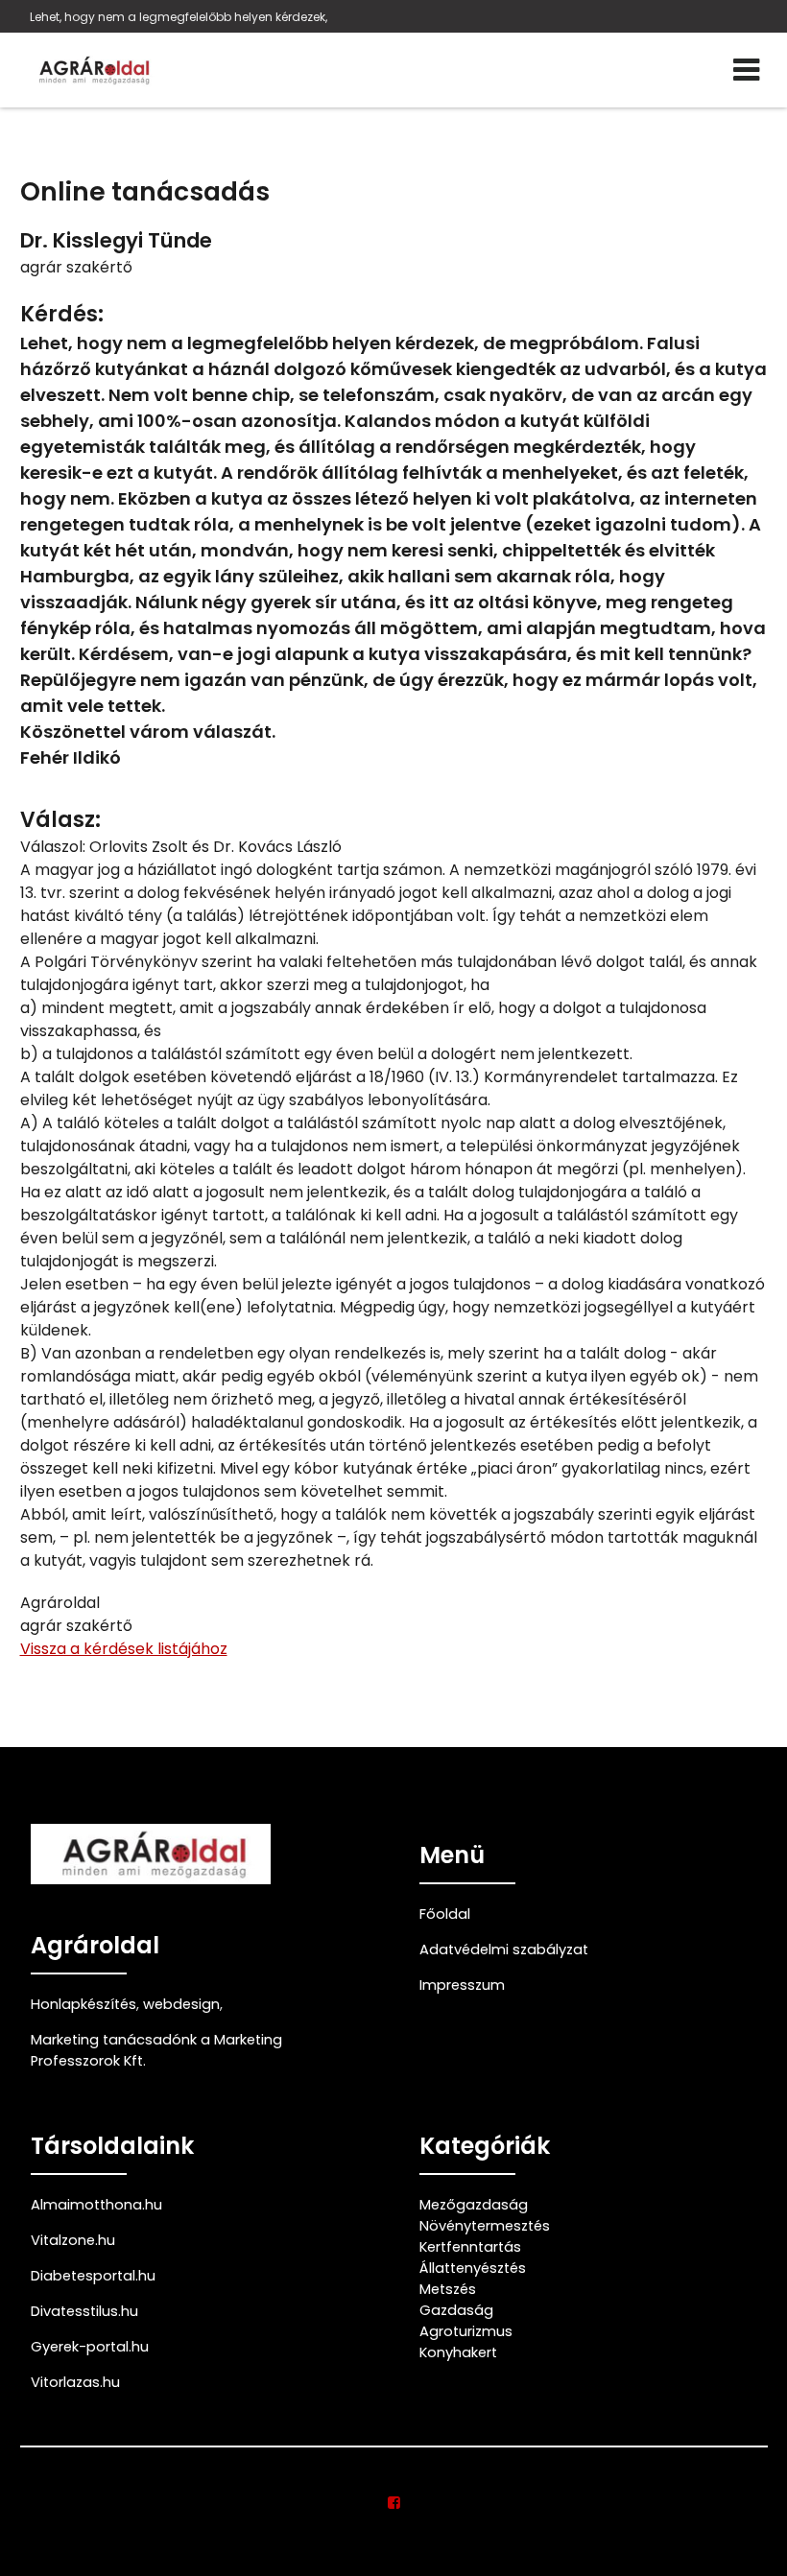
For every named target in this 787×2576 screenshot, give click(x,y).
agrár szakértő (76, 267)
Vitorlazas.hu (75, 2382)
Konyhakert (458, 2352)
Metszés (448, 2289)
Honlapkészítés (83, 2004)
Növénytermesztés (485, 2226)
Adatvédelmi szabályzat (504, 1950)
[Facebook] (394, 2503)
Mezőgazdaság (474, 2205)
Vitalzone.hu (73, 2240)
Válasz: (60, 820)
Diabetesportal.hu (93, 2276)
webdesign (181, 2004)
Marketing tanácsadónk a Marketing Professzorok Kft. (156, 2050)
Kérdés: (62, 314)
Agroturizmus (466, 2331)
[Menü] (746, 70)
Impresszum (462, 1985)
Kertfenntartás (470, 2247)
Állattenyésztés (473, 2268)
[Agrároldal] (92, 70)
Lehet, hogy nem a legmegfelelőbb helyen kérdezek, (179, 17)
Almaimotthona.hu (96, 2205)
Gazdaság (456, 2310)
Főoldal (445, 1914)
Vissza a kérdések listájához (124, 1649)
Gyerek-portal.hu (90, 2347)
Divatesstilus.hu (84, 2311)
